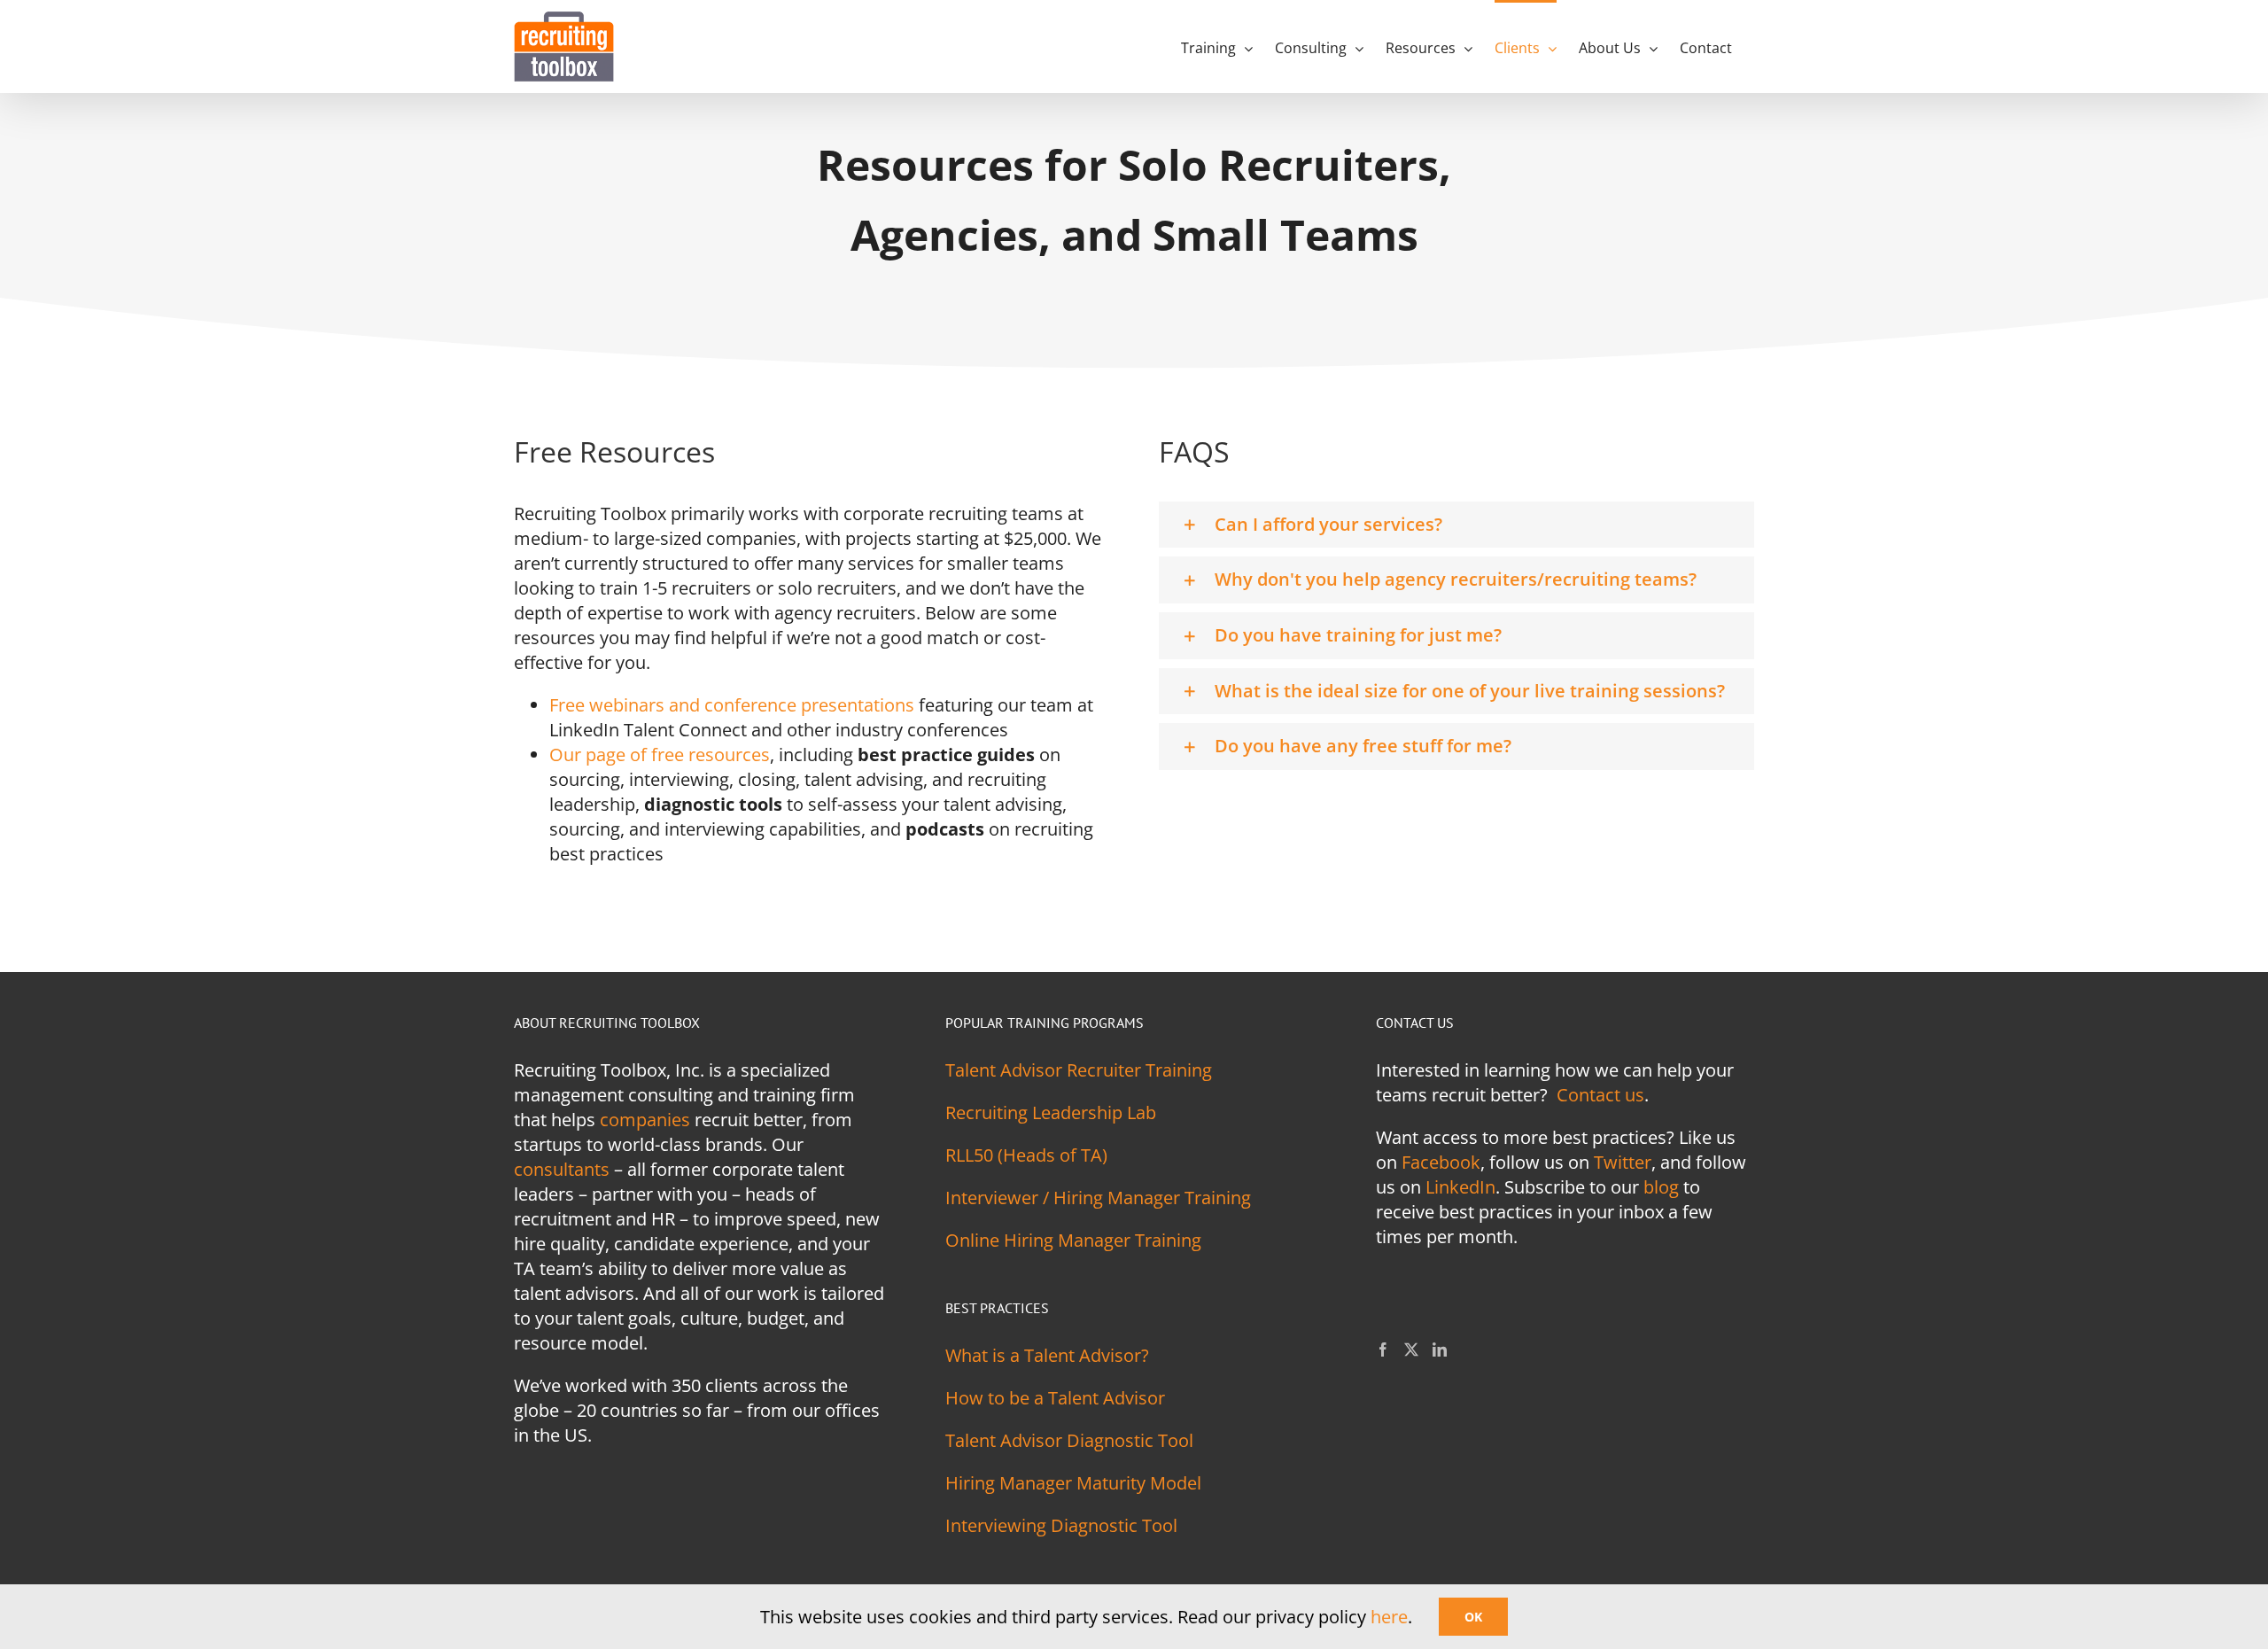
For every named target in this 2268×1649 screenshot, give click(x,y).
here (1389, 1617)
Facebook (1441, 1162)
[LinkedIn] (1440, 1350)
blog (1661, 1187)
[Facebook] (1383, 1350)
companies (645, 1120)
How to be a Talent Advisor (1055, 1398)
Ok (1473, 1617)
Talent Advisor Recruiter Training (1079, 1070)
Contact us (1600, 1095)
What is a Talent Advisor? (1047, 1355)
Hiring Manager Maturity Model (1073, 1483)
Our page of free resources (660, 754)
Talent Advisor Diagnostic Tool (1069, 1440)
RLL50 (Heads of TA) (1026, 1155)
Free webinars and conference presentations (732, 705)
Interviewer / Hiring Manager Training (1098, 1198)
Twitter (1623, 1162)
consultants (562, 1169)
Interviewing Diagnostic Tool (1061, 1525)
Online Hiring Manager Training (1073, 1240)
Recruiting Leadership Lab (1051, 1112)
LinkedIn (1460, 1187)
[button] (1456, 525)
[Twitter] (1411, 1350)
